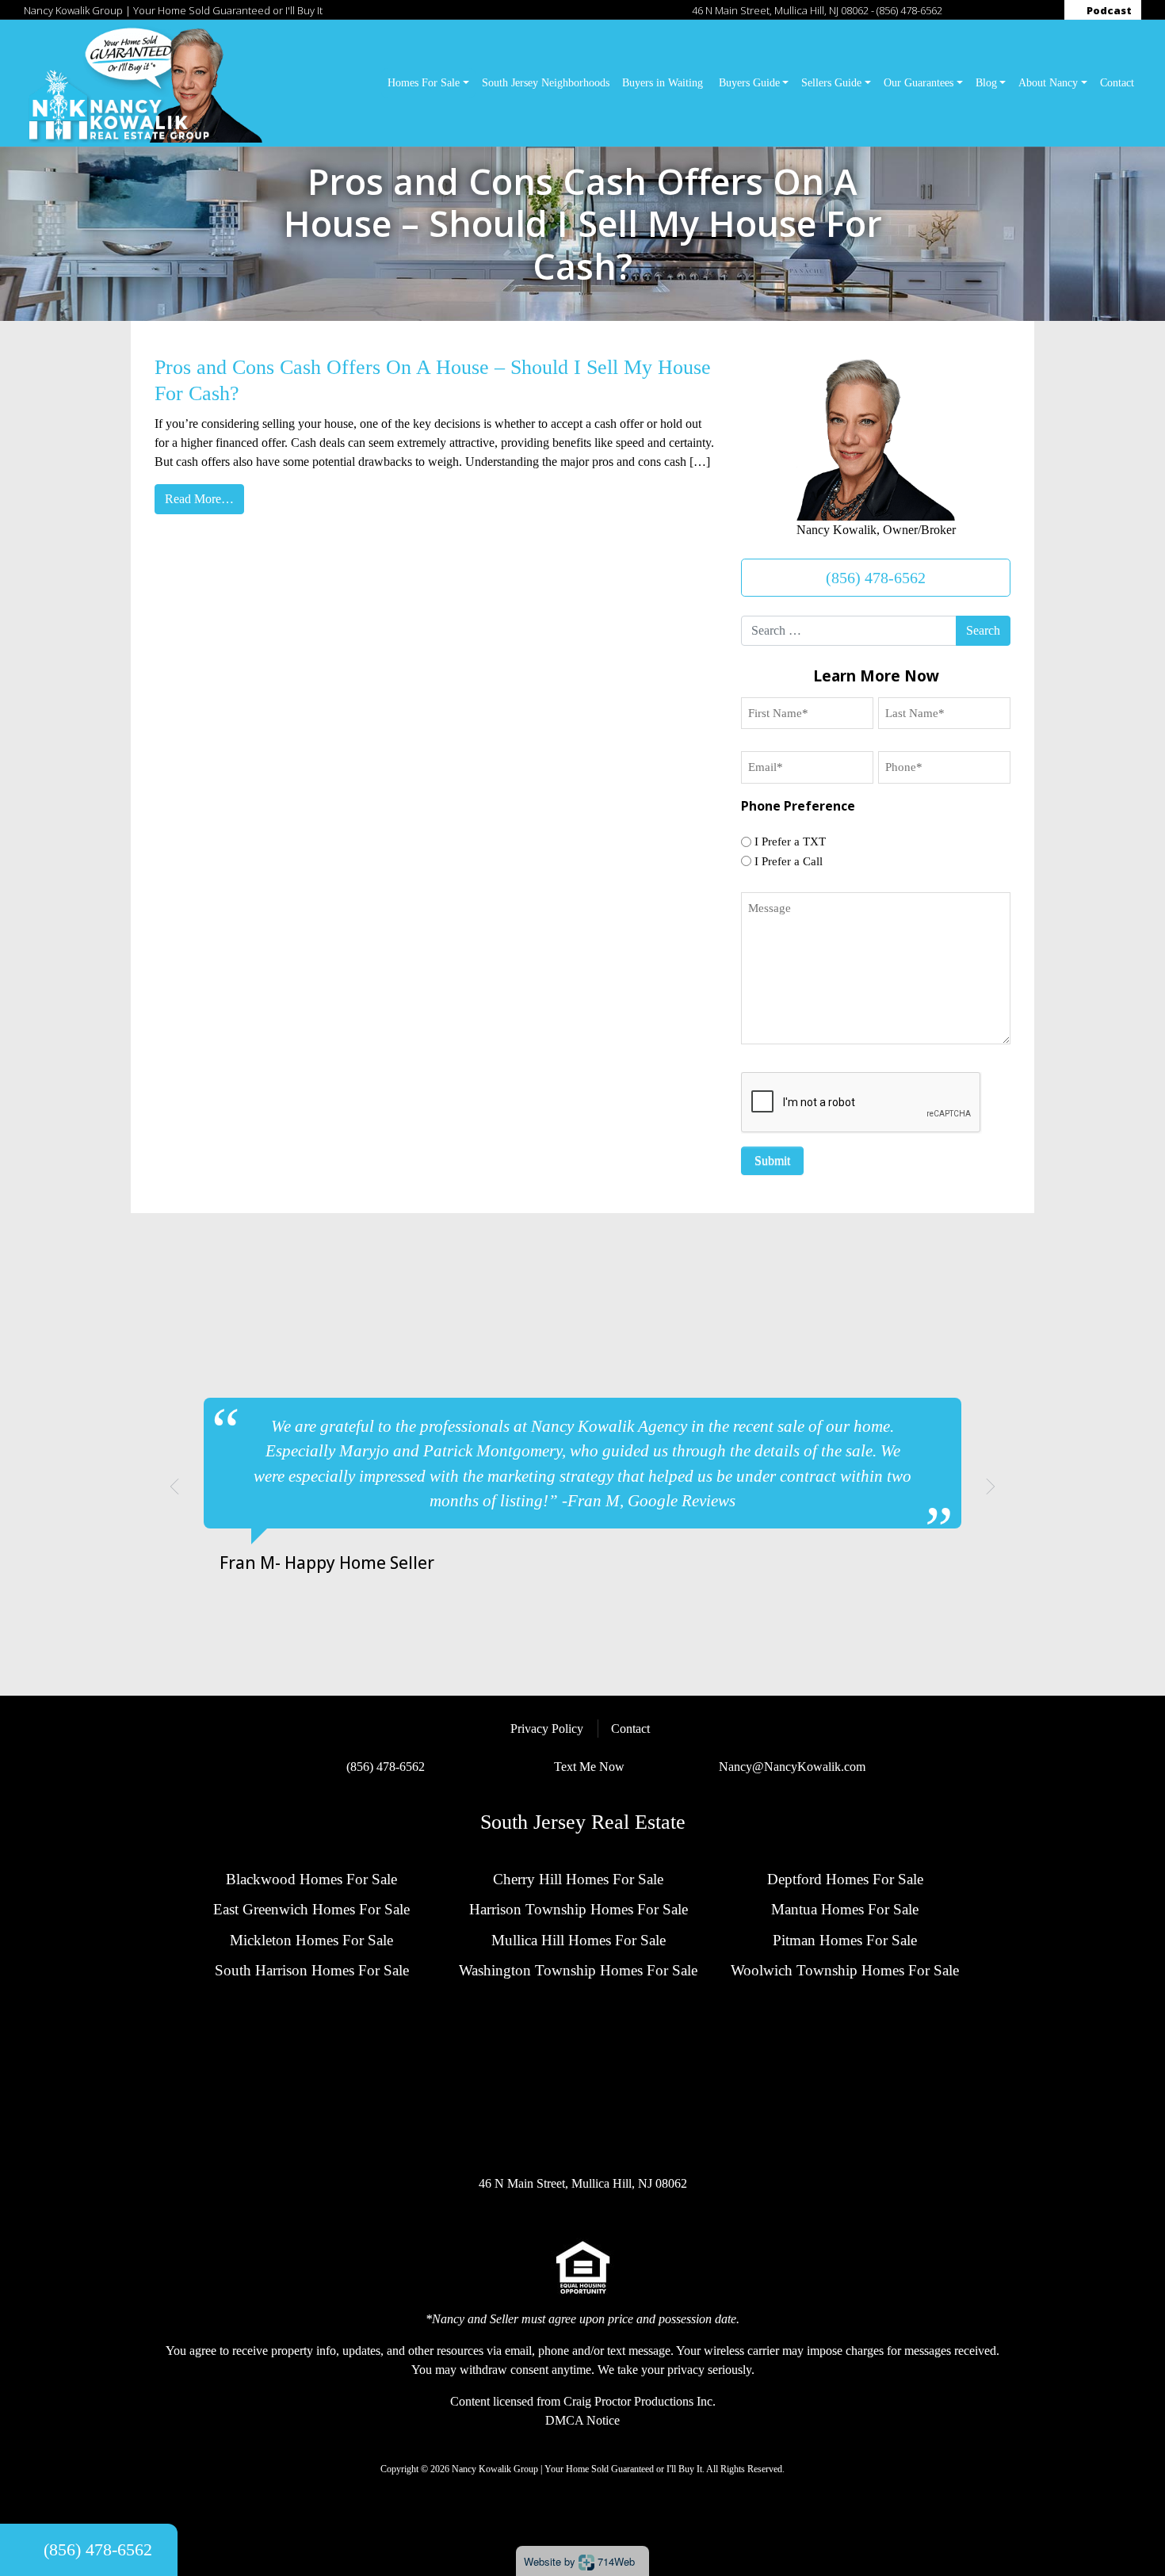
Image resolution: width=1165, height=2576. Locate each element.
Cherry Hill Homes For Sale (578, 1879)
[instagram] (979, 10)
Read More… (199, 499)
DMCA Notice (582, 2420)
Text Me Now (589, 1767)
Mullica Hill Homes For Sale (579, 1940)
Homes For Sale (424, 82)
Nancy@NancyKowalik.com (792, 1767)
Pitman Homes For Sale (845, 1940)
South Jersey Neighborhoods (546, 82)
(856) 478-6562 (909, 10)
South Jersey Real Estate (583, 1822)
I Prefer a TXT (790, 841)
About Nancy (1048, 82)
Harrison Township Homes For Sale (579, 1909)
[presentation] (861, 1103)
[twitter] (995, 10)
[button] (174, 1486)
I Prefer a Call (789, 861)
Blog (986, 82)
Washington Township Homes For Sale (578, 1970)
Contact (1117, 82)
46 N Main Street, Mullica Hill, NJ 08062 (780, 10)
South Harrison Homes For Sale (312, 1970)
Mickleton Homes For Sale (311, 1940)
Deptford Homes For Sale (845, 1879)
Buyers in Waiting (664, 82)
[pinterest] (1027, 10)
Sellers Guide (831, 82)
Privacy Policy (547, 1729)
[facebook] (963, 10)
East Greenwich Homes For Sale (311, 1909)
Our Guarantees (919, 82)
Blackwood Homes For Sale (311, 1879)
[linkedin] (1011, 10)
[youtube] (1044, 10)
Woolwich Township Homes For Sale (845, 1970)
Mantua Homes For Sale (845, 1909)
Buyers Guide (749, 82)
